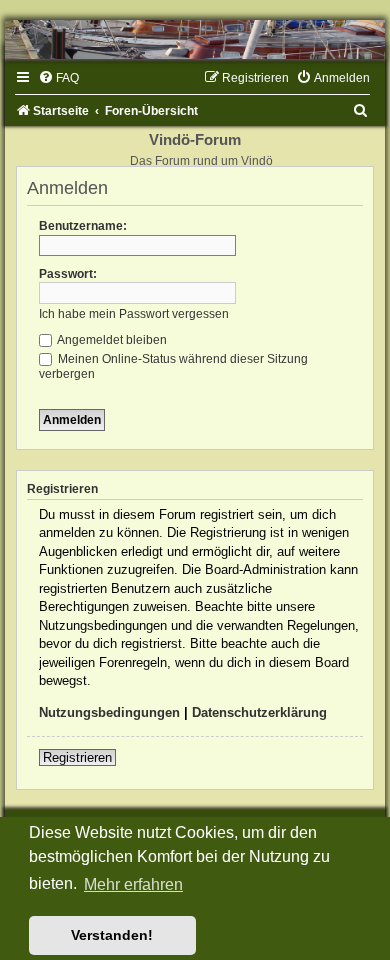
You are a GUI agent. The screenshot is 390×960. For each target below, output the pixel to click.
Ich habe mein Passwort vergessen (134, 314)
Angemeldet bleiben (111, 340)
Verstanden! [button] (112, 935)
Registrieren (77, 757)
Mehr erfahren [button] (133, 884)
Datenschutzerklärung (259, 712)
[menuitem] (58, 78)
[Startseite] (195, 39)
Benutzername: (83, 226)
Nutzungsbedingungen (109, 712)
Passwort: (68, 274)
